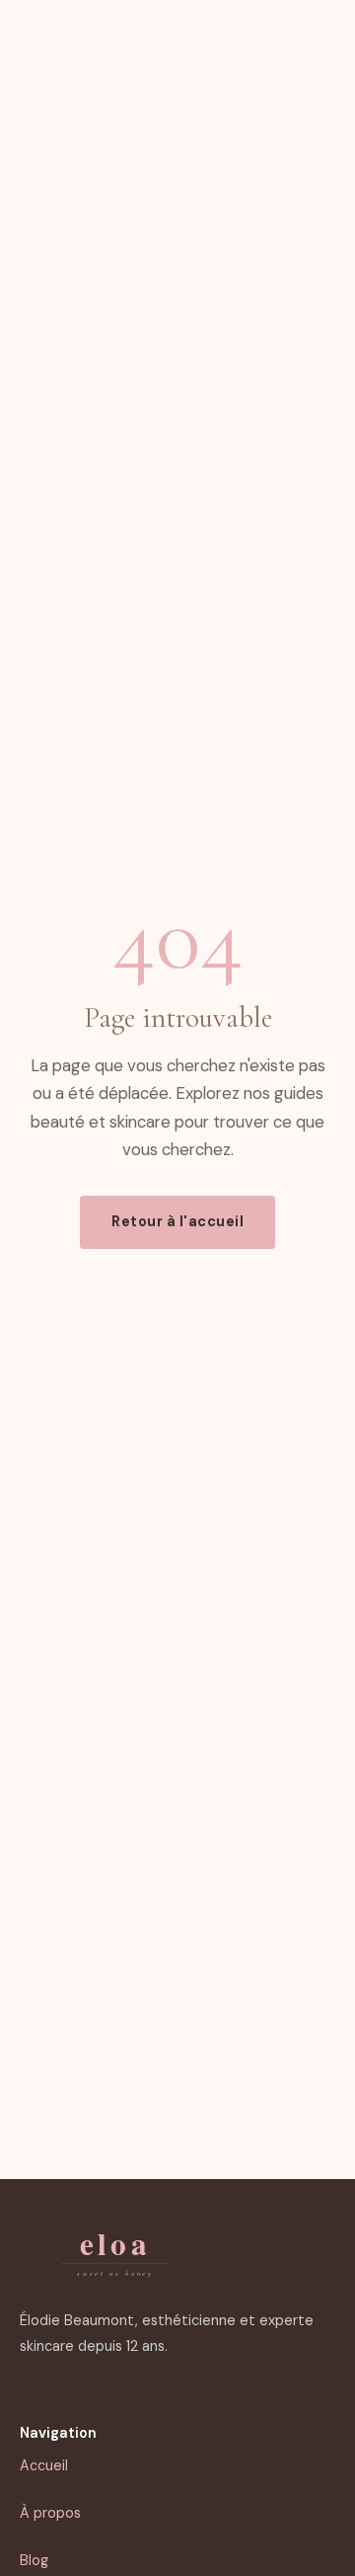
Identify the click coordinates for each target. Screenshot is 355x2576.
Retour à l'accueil (177, 1221)
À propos (50, 2513)
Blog (34, 2560)
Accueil (44, 2465)
